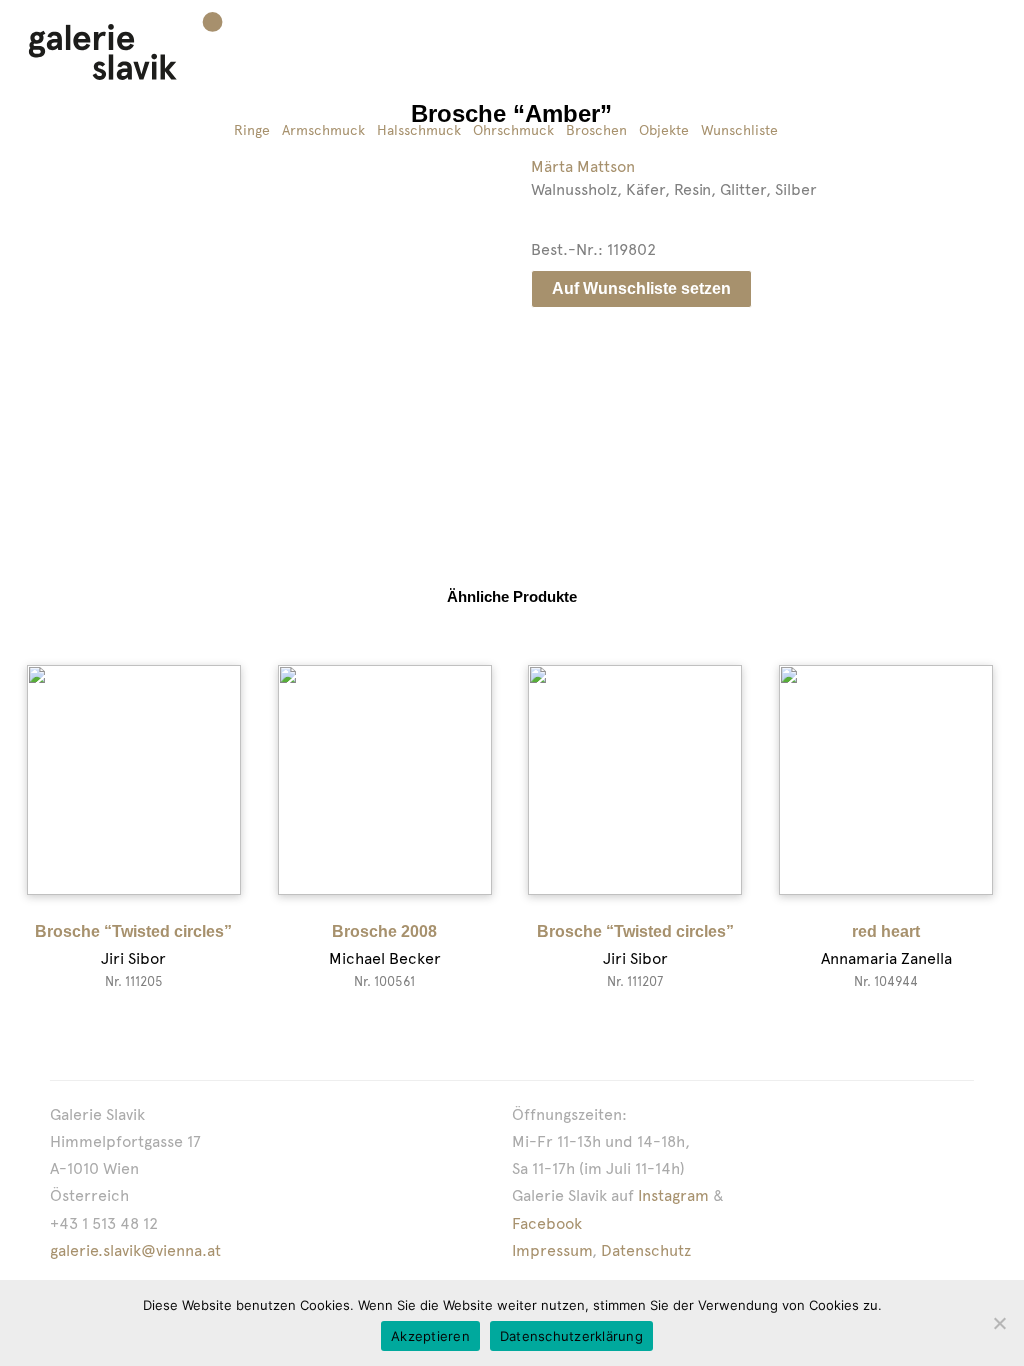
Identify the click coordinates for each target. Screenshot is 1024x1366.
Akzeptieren (430, 1336)
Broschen (596, 130)
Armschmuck (323, 130)
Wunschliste (739, 130)
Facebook (547, 1223)
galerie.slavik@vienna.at (135, 1250)
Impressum (552, 1250)
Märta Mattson (583, 166)
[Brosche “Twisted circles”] (134, 780)
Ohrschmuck (513, 130)
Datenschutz (646, 1250)
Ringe (252, 130)
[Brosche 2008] (385, 780)
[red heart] (886, 780)
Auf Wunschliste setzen (641, 288)
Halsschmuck (419, 130)
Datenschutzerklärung (571, 1336)
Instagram (673, 1195)
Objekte (664, 130)
